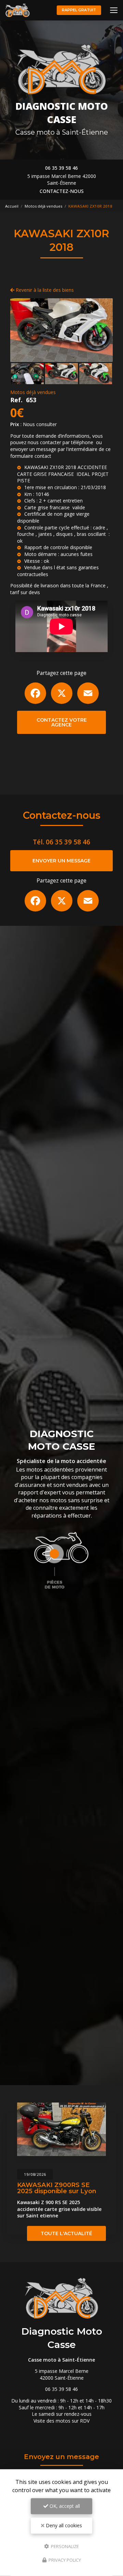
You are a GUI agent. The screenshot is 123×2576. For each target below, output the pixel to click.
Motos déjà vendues (43, 206)
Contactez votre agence (62, 722)
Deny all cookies (63, 2525)
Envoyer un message (61, 861)
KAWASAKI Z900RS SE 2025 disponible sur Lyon (57, 2188)
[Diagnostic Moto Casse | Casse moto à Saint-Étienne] (17, 10)
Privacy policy (64, 2560)
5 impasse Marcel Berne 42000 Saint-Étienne (62, 179)
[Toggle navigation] (114, 10)
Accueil (12, 206)
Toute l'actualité (66, 2233)
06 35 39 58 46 (61, 168)
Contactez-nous (62, 191)
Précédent (21, 330)
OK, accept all (64, 2506)
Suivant (102, 330)
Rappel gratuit (79, 10)
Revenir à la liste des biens (44, 290)
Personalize (64, 2546)
